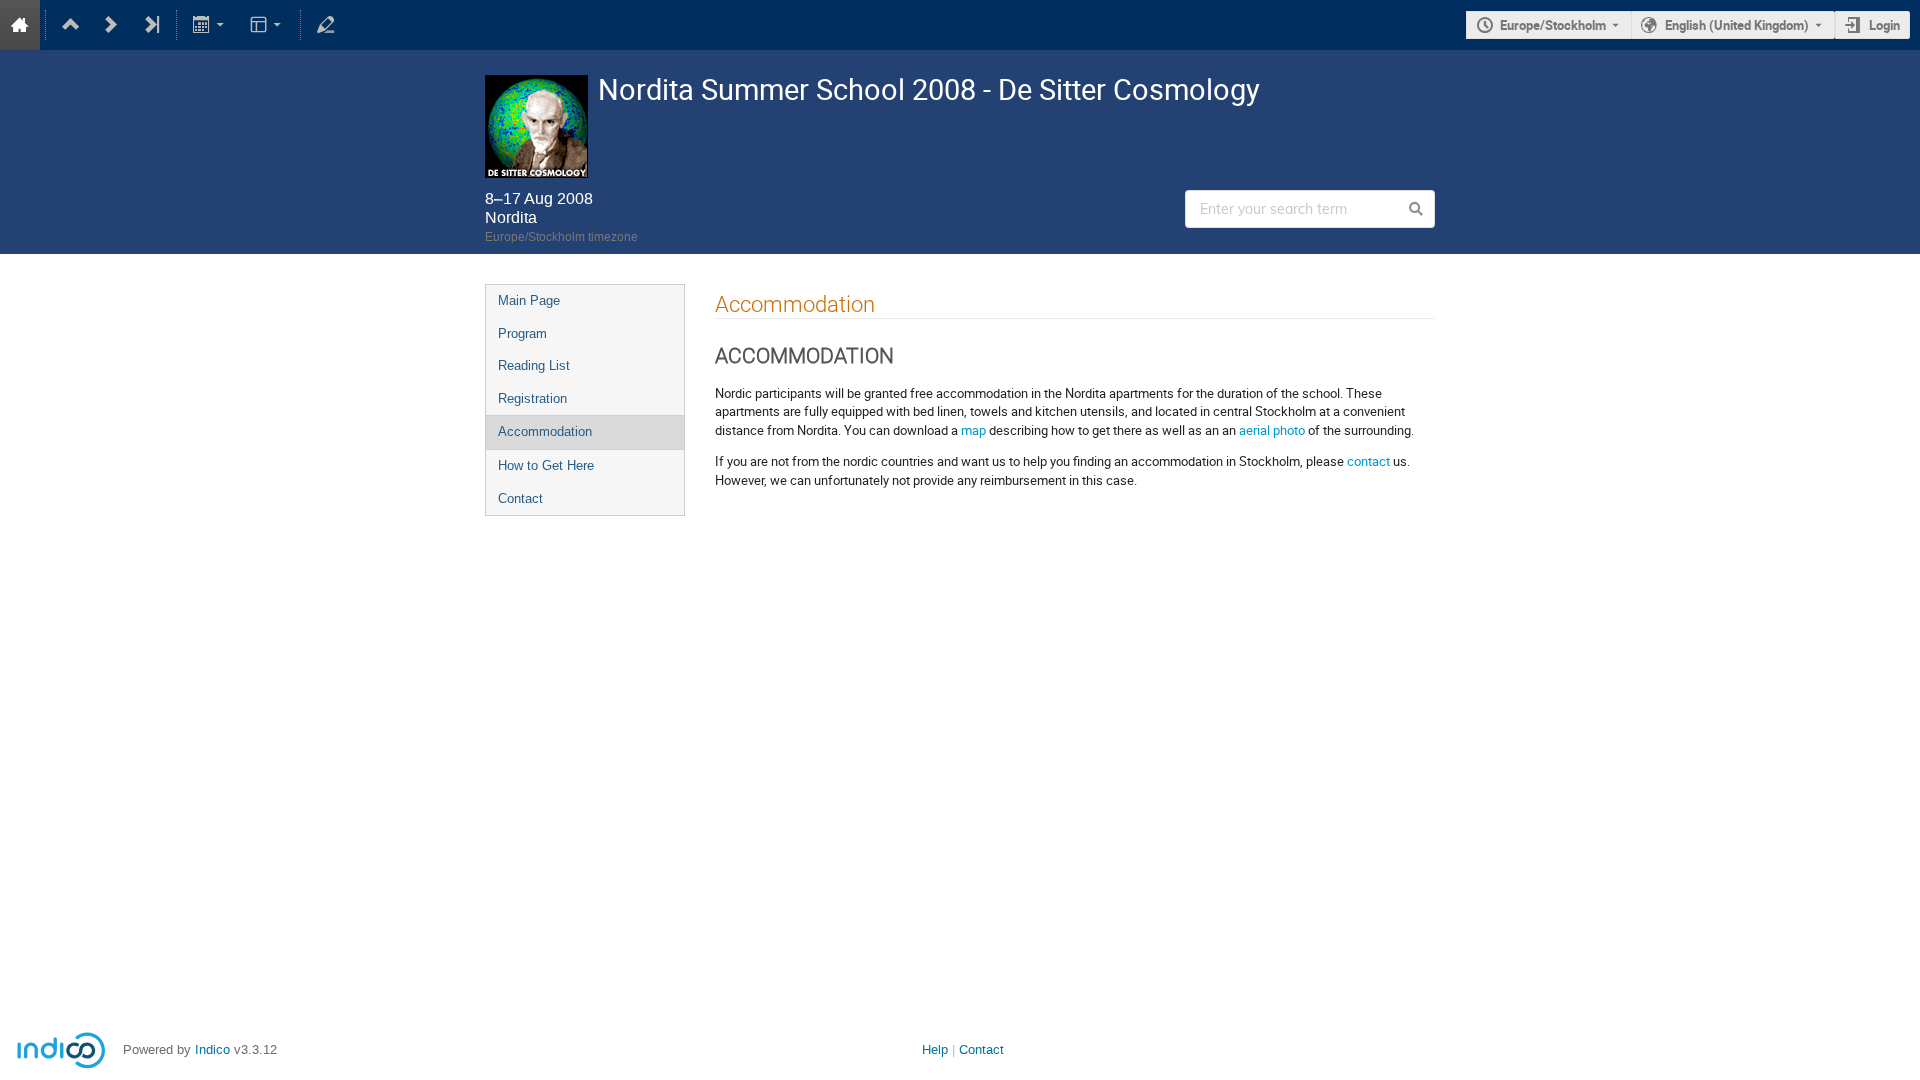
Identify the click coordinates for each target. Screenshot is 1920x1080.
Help (935, 1049)
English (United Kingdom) (1737, 25)
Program (522, 333)
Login (1884, 25)
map (973, 430)
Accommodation (545, 431)
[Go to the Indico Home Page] (20, 25)
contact (1368, 461)
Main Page (529, 300)
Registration (532, 398)
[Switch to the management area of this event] (326, 25)
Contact (520, 498)
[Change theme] (266, 25)
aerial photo (1272, 430)
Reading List (534, 365)
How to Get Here (546, 465)
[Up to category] (71, 25)
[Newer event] (111, 25)
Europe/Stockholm (1553, 25)
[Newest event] (151, 25)
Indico (212, 1049)
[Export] (210, 25)
